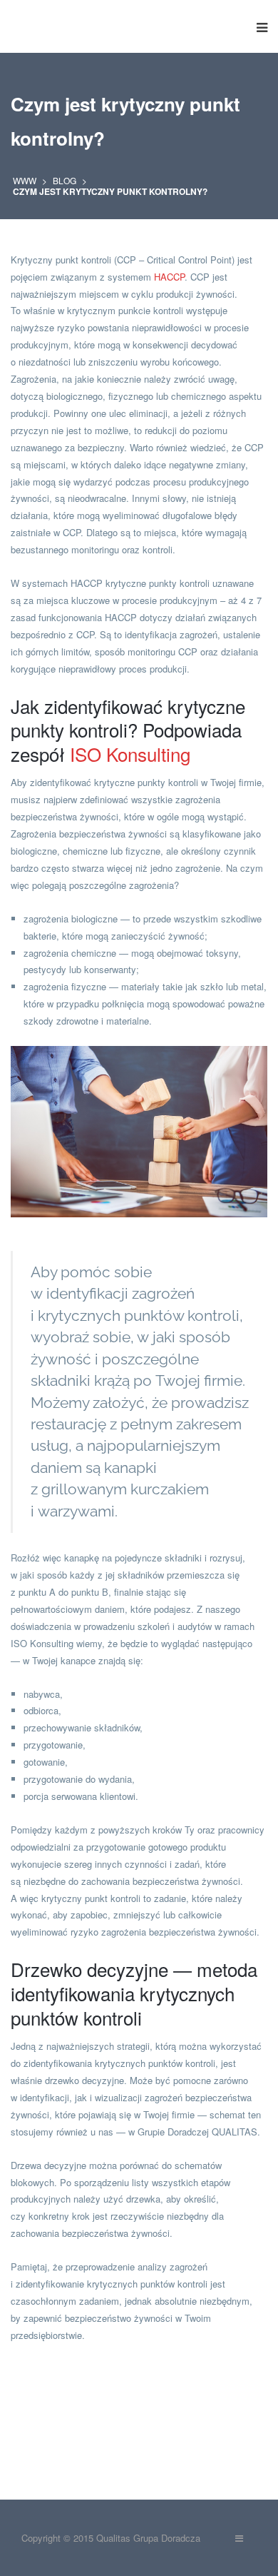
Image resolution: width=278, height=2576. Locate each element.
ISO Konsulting (130, 754)
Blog (65, 180)
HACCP (169, 277)
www (25, 180)
